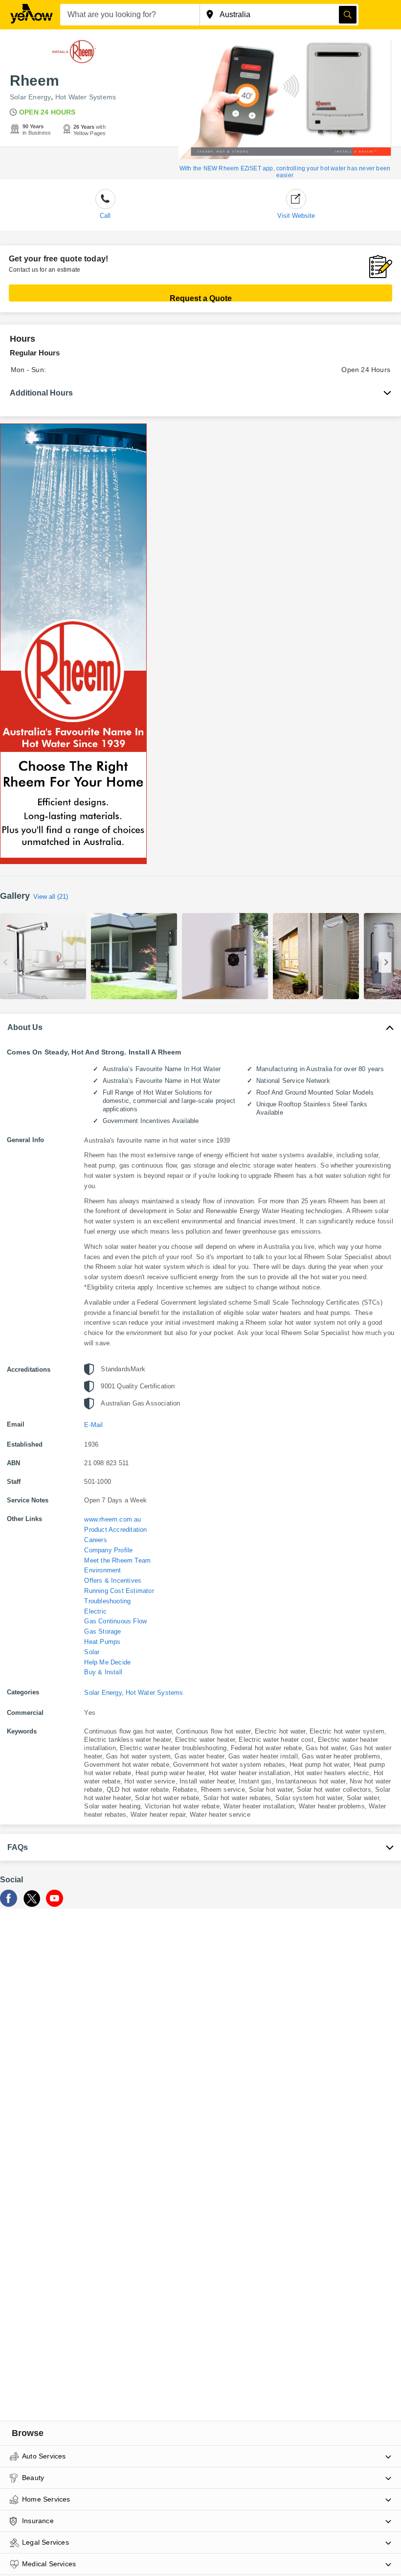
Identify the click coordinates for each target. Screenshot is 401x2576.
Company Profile (108, 1550)
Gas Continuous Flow (115, 1621)
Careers (95, 1540)
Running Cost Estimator (119, 1591)
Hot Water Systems (86, 97)
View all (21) (51, 897)
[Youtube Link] (55, 1904)
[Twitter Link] (32, 1904)
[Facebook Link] (9, 1904)
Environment (102, 1570)
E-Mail (93, 1425)
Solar (92, 1652)
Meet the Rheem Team (117, 1560)
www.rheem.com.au (112, 1519)
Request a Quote (201, 298)
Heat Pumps (102, 1642)
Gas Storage (102, 1631)
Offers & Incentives (113, 1581)
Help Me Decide (107, 1662)
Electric (95, 1611)
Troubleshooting (107, 1601)
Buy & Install (103, 1672)
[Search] (348, 15)
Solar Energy (30, 97)
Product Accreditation (115, 1530)
